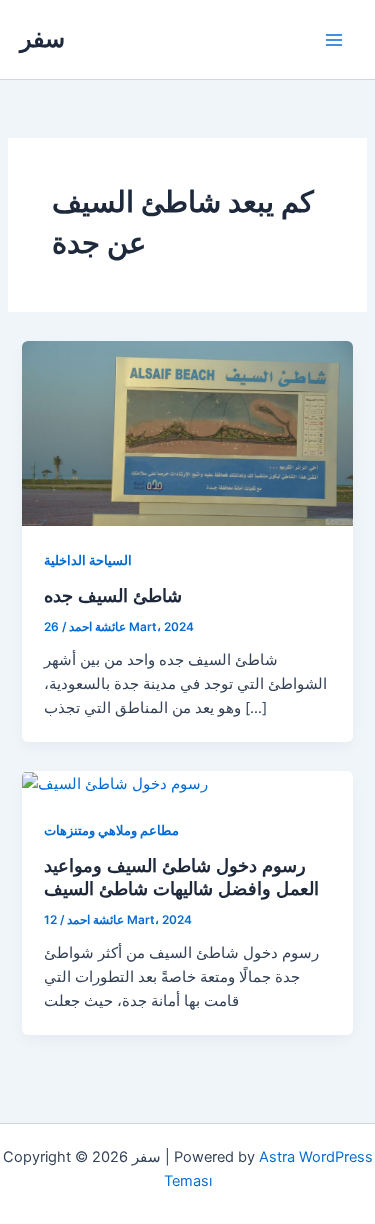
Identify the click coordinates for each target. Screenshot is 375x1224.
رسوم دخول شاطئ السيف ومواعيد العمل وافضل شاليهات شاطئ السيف (181, 877)
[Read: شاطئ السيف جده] (187, 433)
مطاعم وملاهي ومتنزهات (111, 830)
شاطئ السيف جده (113, 595)
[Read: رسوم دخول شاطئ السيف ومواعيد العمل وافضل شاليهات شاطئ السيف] (115, 783)
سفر (42, 38)
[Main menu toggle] (334, 40)
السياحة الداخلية (88, 560)
